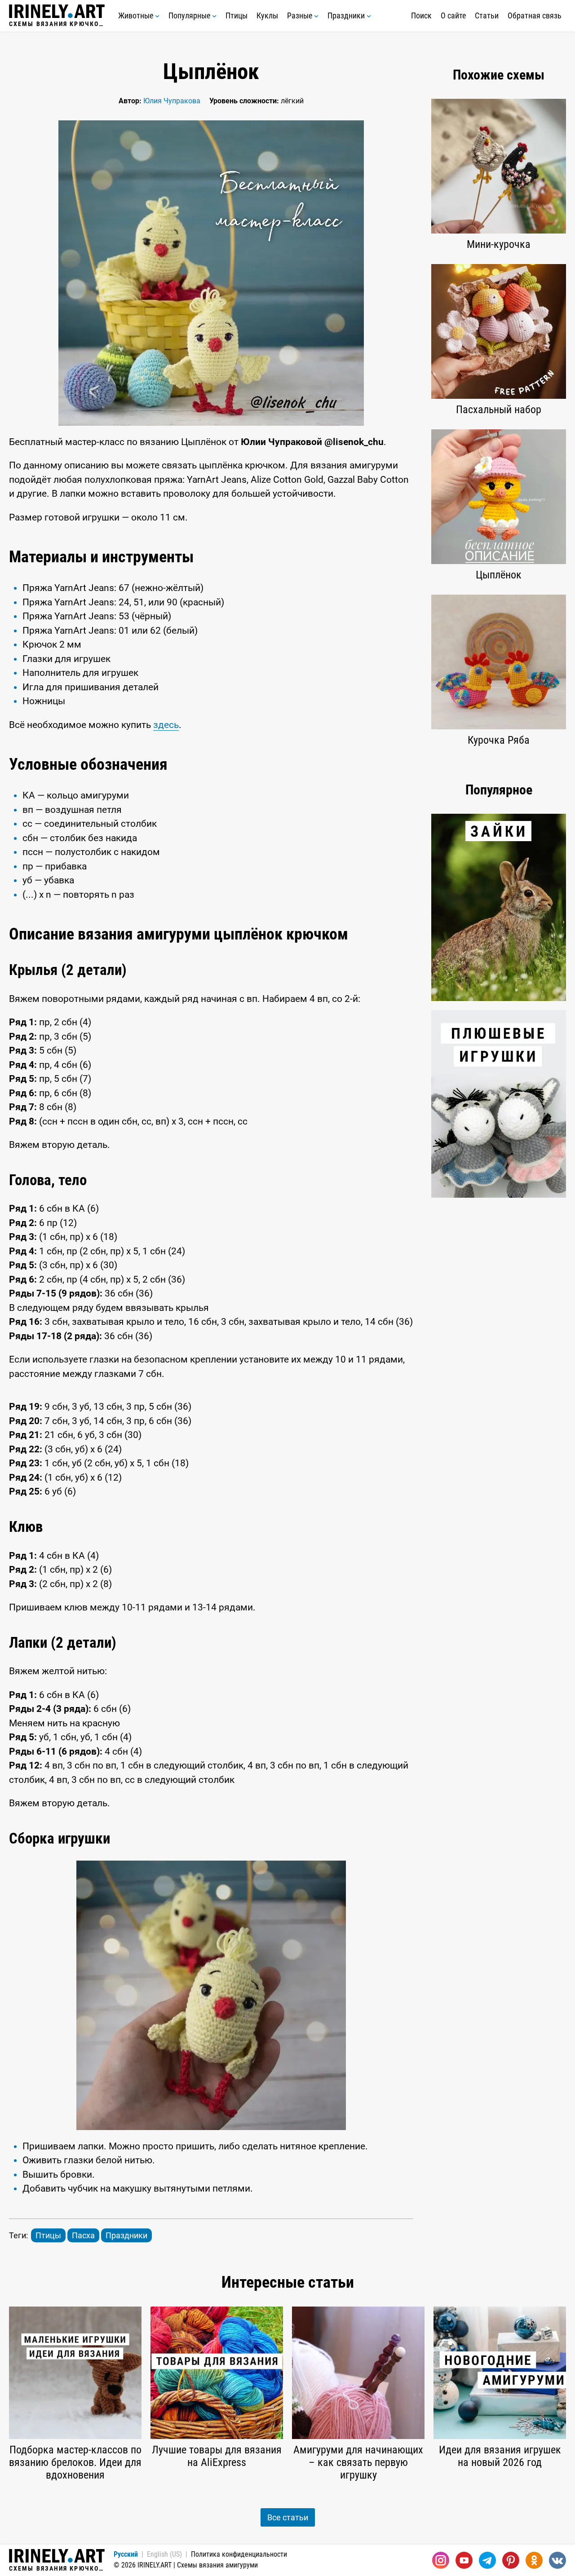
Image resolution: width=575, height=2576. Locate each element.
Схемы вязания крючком (57, 24)
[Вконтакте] (557, 2560)
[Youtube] (464, 2560)
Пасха (83, 2235)
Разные (301, 15)
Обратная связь (535, 15)
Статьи (487, 15)
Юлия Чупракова (172, 101)
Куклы (267, 15)
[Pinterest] (511, 2560)
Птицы (237, 15)
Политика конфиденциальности (239, 2554)
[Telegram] (487, 2560)
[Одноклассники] (534, 2560)
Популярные (190, 15)
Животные (137, 15)
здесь (166, 725)
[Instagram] (441, 2560)
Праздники (347, 15)
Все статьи (288, 2517)
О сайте (453, 15)
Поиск (421, 15)
